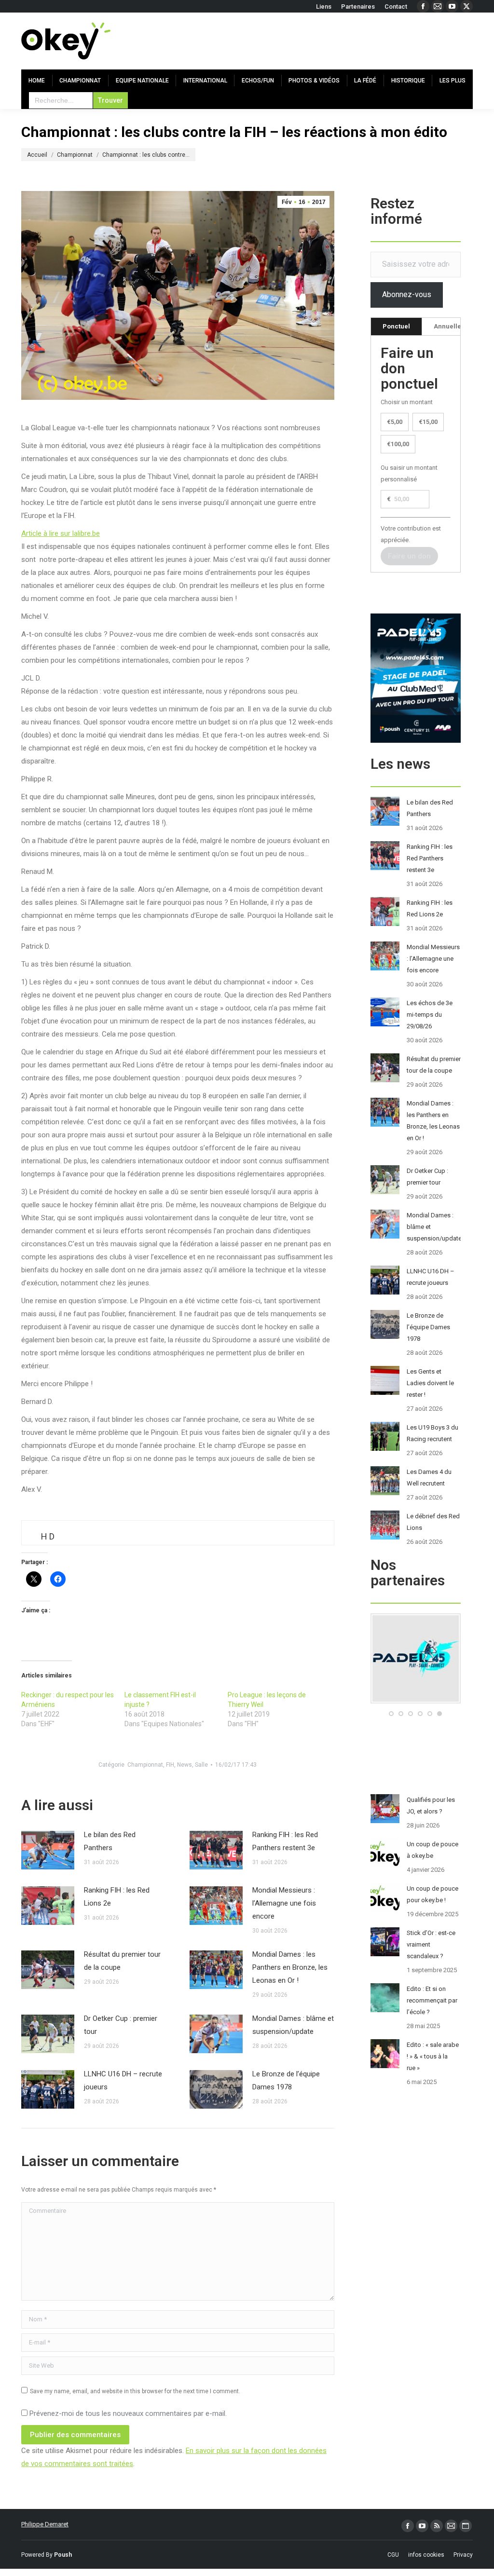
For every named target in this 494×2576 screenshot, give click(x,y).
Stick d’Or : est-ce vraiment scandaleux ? (431, 1944)
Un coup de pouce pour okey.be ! (432, 1894)
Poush (63, 2555)
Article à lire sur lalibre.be (61, 533)
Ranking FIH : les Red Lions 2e (117, 1897)
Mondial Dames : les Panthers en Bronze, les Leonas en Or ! (290, 1967)
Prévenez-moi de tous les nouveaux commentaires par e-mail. (128, 2413)
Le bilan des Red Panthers (110, 1841)
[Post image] (48, 1850)
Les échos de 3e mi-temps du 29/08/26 (430, 1015)
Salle (201, 1765)
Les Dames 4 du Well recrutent (429, 1478)
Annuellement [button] (455, 326)
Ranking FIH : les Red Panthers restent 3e (285, 1841)
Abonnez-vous (407, 294)
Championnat (145, 1765)
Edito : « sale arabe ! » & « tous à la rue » (433, 2056)
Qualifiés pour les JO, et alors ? (431, 1806)
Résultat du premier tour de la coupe (122, 1961)
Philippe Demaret (45, 2524)
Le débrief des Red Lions (433, 1522)
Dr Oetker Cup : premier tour (121, 2025)
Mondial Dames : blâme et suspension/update (293, 2025)
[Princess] (433, 1701)
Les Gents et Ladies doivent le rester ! (430, 1383)
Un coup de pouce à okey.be (432, 1850)
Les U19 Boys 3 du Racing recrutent (432, 1433)
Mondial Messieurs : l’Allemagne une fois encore (284, 1903)
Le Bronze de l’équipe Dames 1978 (286, 2080)
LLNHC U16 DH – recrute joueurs (123, 2080)
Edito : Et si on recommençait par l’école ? (432, 2000)
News (185, 1765)
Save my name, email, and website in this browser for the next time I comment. (135, 2391)
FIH (170, 1765)
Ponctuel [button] (396, 326)
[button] (391, 1714)
